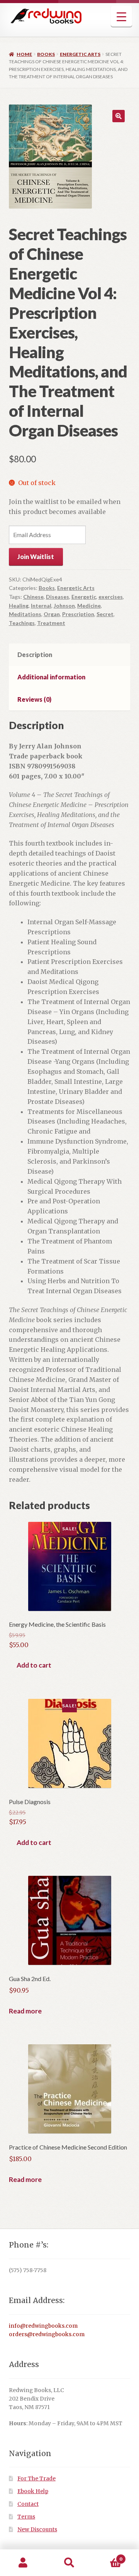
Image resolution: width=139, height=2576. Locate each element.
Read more (25, 2011)
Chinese (33, 597)
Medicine (89, 606)
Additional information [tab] (51, 677)
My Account (23, 2563)
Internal (41, 606)
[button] (119, 116)
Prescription (78, 614)
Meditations (25, 614)
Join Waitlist (36, 557)
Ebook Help (33, 2491)
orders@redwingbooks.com (47, 2334)
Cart (107, 2556)
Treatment (51, 623)
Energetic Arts (80, 54)
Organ (52, 614)
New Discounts (37, 2530)
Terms (26, 2517)
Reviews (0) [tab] (34, 699)
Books (46, 54)
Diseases (58, 597)
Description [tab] (35, 655)
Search (69, 2563)
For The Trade (36, 2479)
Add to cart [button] (34, 1665)
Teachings (22, 623)
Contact (28, 2504)
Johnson (64, 606)
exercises (111, 597)
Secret (105, 614)
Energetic (84, 597)
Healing (19, 606)
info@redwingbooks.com (43, 2326)
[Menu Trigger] (121, 16)
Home (24, 54)
